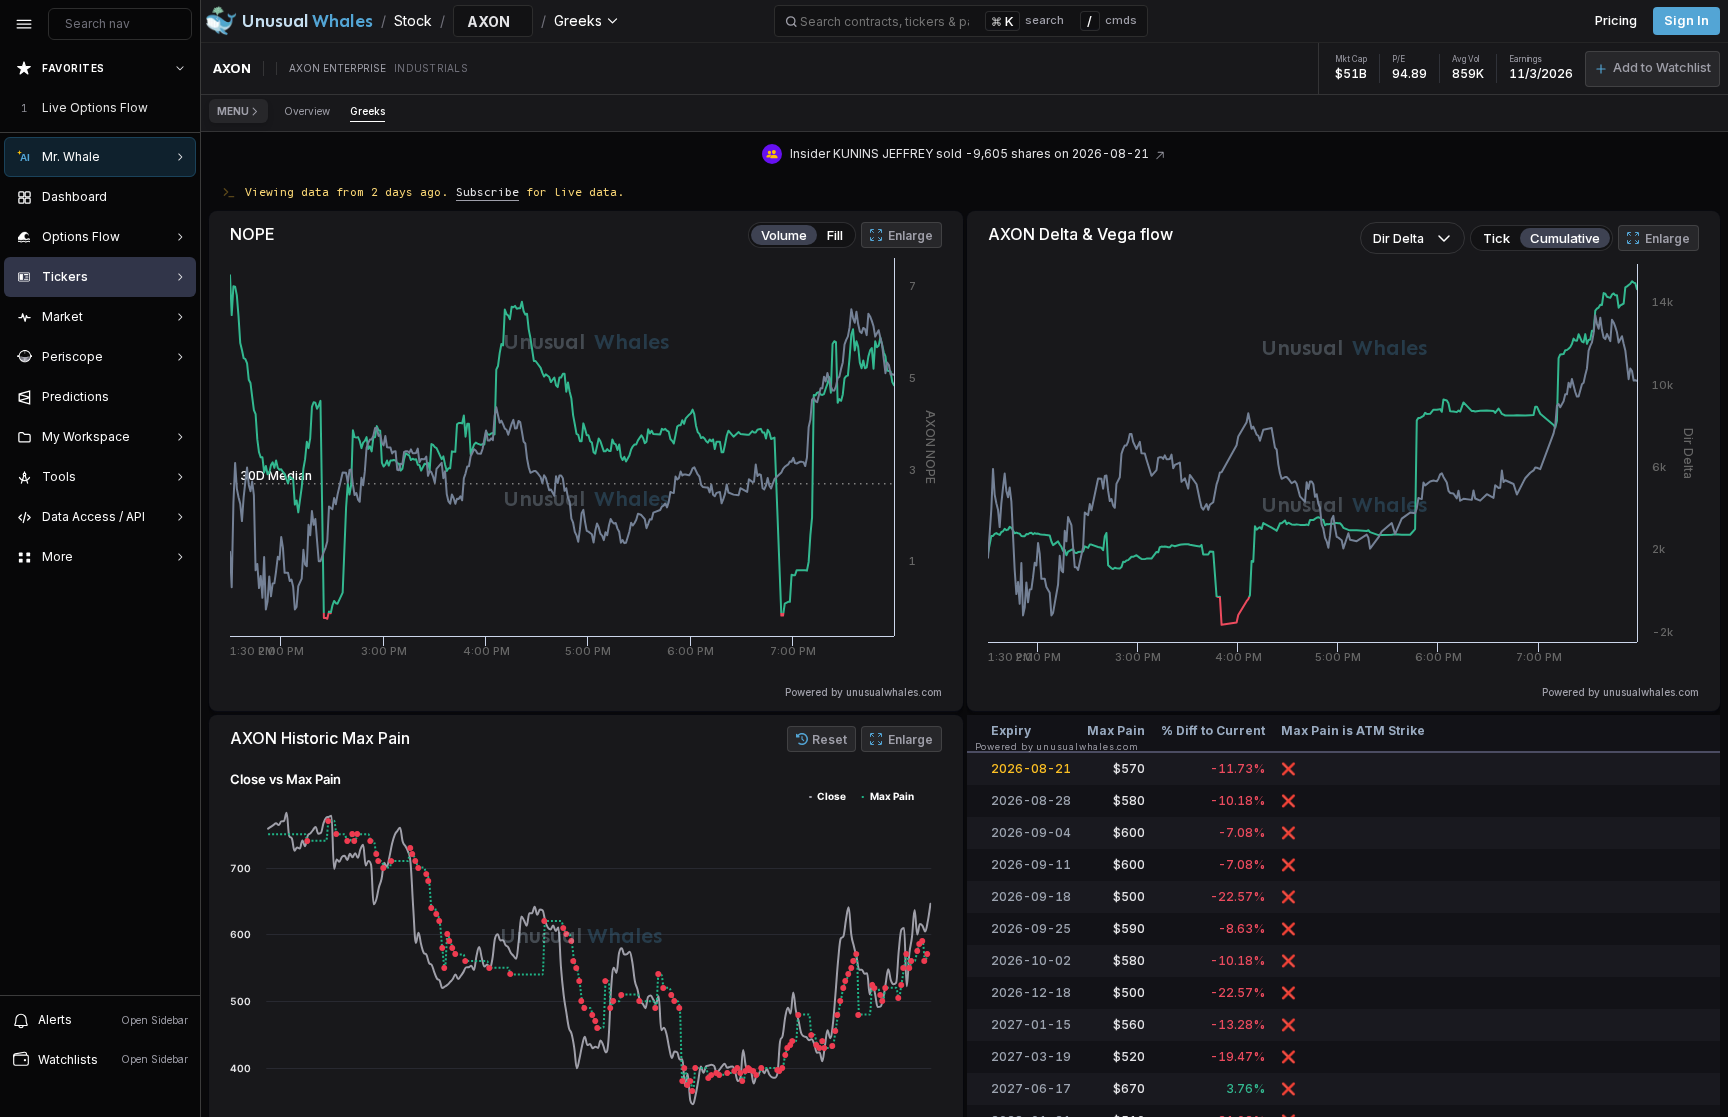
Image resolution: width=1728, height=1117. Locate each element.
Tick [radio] (1496, 238)
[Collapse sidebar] (24, 24)
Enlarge (910, 235)
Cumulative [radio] (1565, 238)
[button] (1652, 69)
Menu (233, 111)
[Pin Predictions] (176, 397)
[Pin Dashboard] (176, 197)
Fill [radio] (835, 235)
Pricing (1616, 20)
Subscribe (487, 191)
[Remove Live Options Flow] (182, 108)
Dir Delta (1398, 238)
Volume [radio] (784, 235)
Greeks (367, 111)
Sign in (1686, 20)
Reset (829, 739)
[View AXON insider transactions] (1160, 153)
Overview (307, 111)
